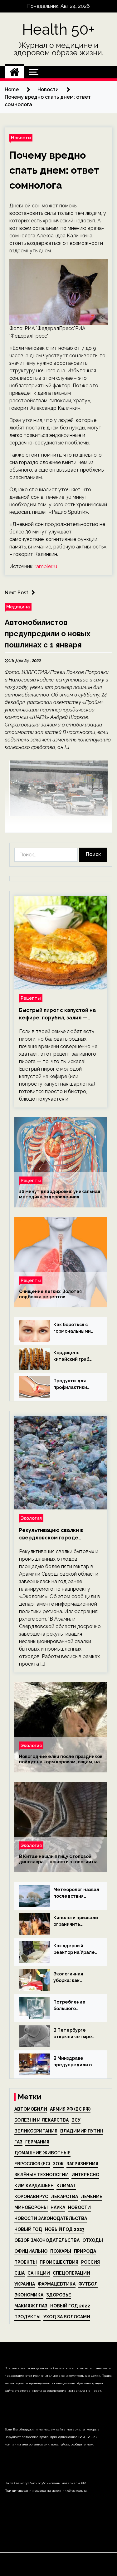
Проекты (26, 2262)
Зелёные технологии (41, 2175)
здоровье (59, 2295)
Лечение (92, 2197)
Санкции (39, 2273)
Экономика (29, 2295)
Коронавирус (31, 2197)
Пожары (61, 2251)
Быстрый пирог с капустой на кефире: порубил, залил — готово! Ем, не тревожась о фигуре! (57, 1014)
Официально (31, 2251)
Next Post (17, 593)
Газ (18, 2142)
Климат (66, 2186)
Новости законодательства (51, 2218)
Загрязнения (82, 2164)
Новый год (28, 2229)
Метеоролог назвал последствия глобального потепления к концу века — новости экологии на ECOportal (76, 1893)
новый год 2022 (70, 2306)
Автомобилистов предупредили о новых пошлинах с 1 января (48, 634)
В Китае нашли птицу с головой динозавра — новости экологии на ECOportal (58, 1859)
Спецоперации (71, 2273)
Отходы (93, 2240)
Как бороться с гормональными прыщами (72, 1328)
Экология (31, 1518)
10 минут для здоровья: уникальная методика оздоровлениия (60, 1194)
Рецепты (31, 998)
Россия (90, 2262)
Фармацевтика (57, 2284)
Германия (37, 2142)
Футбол (88, 2284)
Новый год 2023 (65, 2229)
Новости (21, 138)
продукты (27, 2317)
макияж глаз (31, 2306)
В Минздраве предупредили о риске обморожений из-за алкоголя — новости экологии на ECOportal (76, 2062)
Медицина (18, 607)
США (19, 2273)
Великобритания (36, 2131)
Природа (85, 2251)
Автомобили (31, 2109)
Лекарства (64, 2197)
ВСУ (76, 2120)
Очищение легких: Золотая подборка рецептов (50, 1294)
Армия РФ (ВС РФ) (70, 2109)
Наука (58, 2207)
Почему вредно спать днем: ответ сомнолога (54, 170)
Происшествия (59, 2262)
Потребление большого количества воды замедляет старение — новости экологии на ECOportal (74, 2006)
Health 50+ (58, 29)
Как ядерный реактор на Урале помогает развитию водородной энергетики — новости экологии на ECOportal (76, 1949)
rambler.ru (46, 566)
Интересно (85, 2175)
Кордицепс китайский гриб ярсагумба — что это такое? (73, 1356)
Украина (25, 2284)
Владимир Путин (82, 2131)
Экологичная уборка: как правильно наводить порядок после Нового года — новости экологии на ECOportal (75, 1978)
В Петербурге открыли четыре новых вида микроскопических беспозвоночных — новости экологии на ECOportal (75, 2034)
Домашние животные (42, 2153)
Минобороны (31, 2207)
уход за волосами (67, 2317)
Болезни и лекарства (41, 2120)
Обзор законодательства (47, 2240)
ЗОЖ (58, 2164)
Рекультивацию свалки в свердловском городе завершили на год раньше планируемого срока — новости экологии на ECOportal (60, 1534)
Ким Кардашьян (34, 2186)
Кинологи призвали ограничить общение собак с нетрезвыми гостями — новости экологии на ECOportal (76, 1921)
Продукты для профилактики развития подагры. (75, 1385)
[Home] (15, 72)
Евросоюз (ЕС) (32, 2164)
